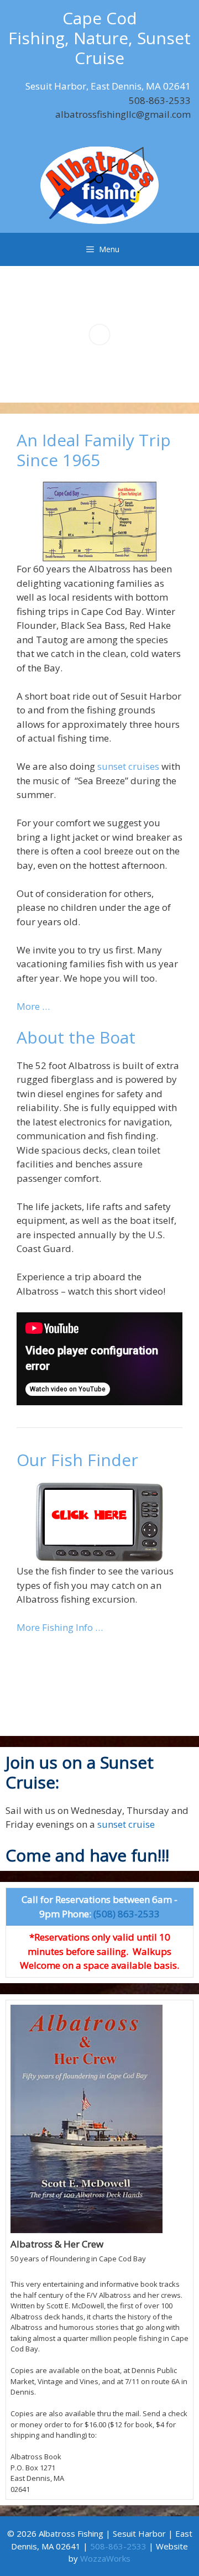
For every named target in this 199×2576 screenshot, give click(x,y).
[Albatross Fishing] (99, 184)
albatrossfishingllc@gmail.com (123, 114)
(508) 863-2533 (127, 1914)
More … (33, 1006)
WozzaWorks (105, 2558)
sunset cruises (128, 766)
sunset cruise (125, 1824)
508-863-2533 (160, 100)
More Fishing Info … (60, 1627)
